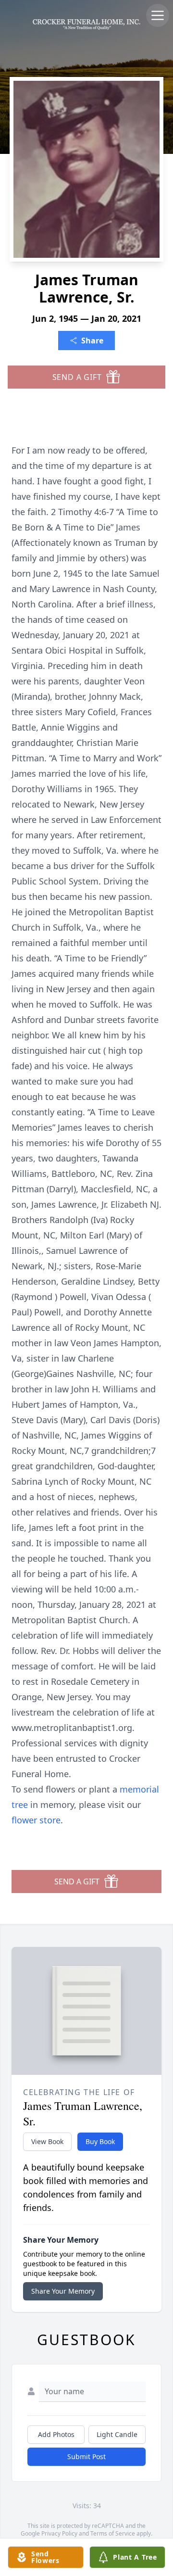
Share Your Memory (63, 2291)
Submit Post (86, 2456)
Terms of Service (113, 2533)
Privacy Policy (59, 2533)
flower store (36, 1820)
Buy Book (100, 2141)
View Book (47, 2141)
